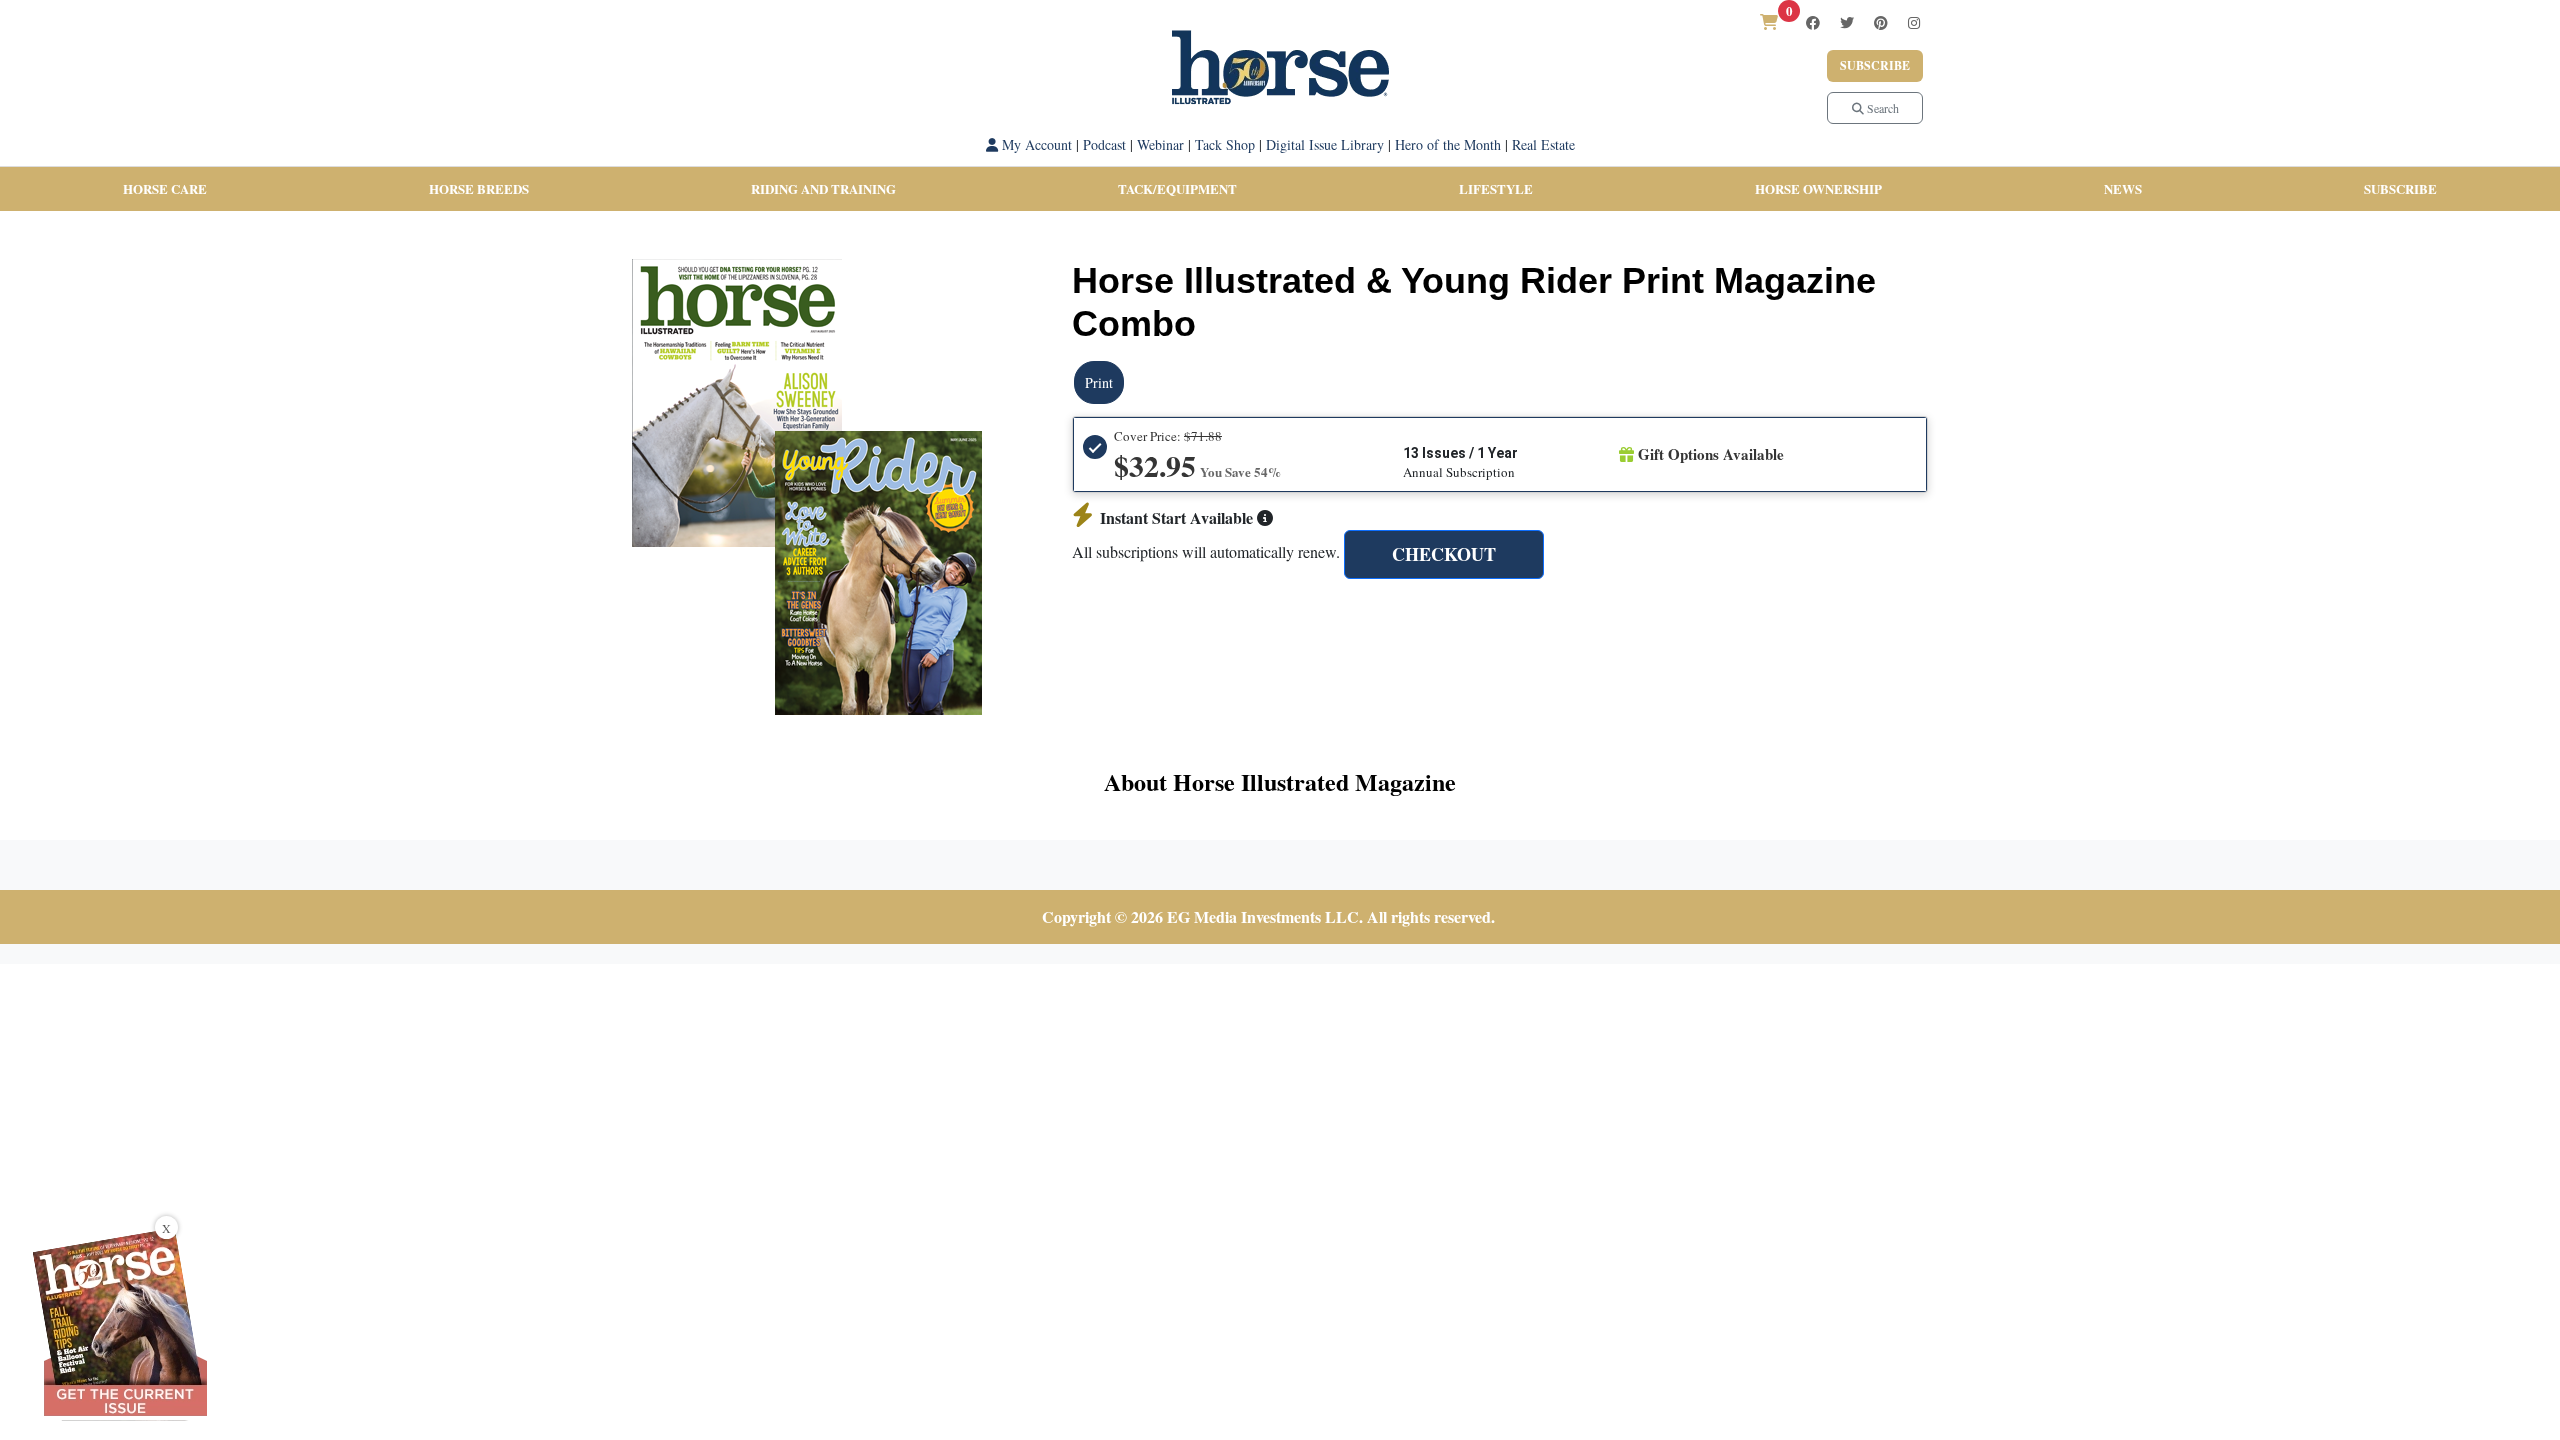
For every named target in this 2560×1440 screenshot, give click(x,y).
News (2123, 188)
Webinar (1160, 144)
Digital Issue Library (1325, 144)
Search (1881, 108)
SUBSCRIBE (2400, 188)
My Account (1035, 144)
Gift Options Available (1709, 454)
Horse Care (165, 188)
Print (1099, 382)
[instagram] (1914, 22)
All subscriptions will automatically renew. (1206, 551)
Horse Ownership (1818, 188)
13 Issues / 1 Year (1460, 453)
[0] (1769, 21)
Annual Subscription (1459, 472)
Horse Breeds (479, 188)
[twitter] (1847, 22)
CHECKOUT (1444, 554)
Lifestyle (1496, 188)
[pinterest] (1881, 22)
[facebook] (1813, 22)
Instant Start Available (1178, 517)
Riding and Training (823, 188)
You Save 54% (1240, 471)
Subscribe (1875, 65)
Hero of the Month (1448, 144)
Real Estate (1543, 144)
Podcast (1104, 144)
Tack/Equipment (1177, 188)
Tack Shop (1225, 144)
